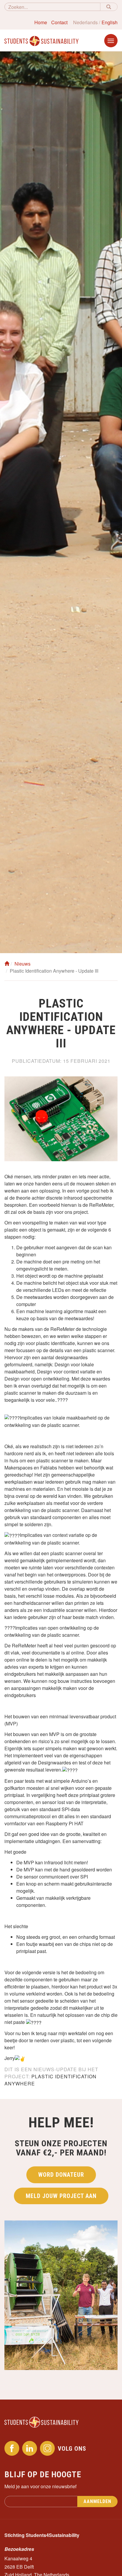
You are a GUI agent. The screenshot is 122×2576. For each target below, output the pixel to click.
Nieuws (23, 964)
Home (41, 22)
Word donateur (61, 2175)
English (110, 22)
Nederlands (85, 22)
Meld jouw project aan (61, 2196)
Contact (59, 22)
